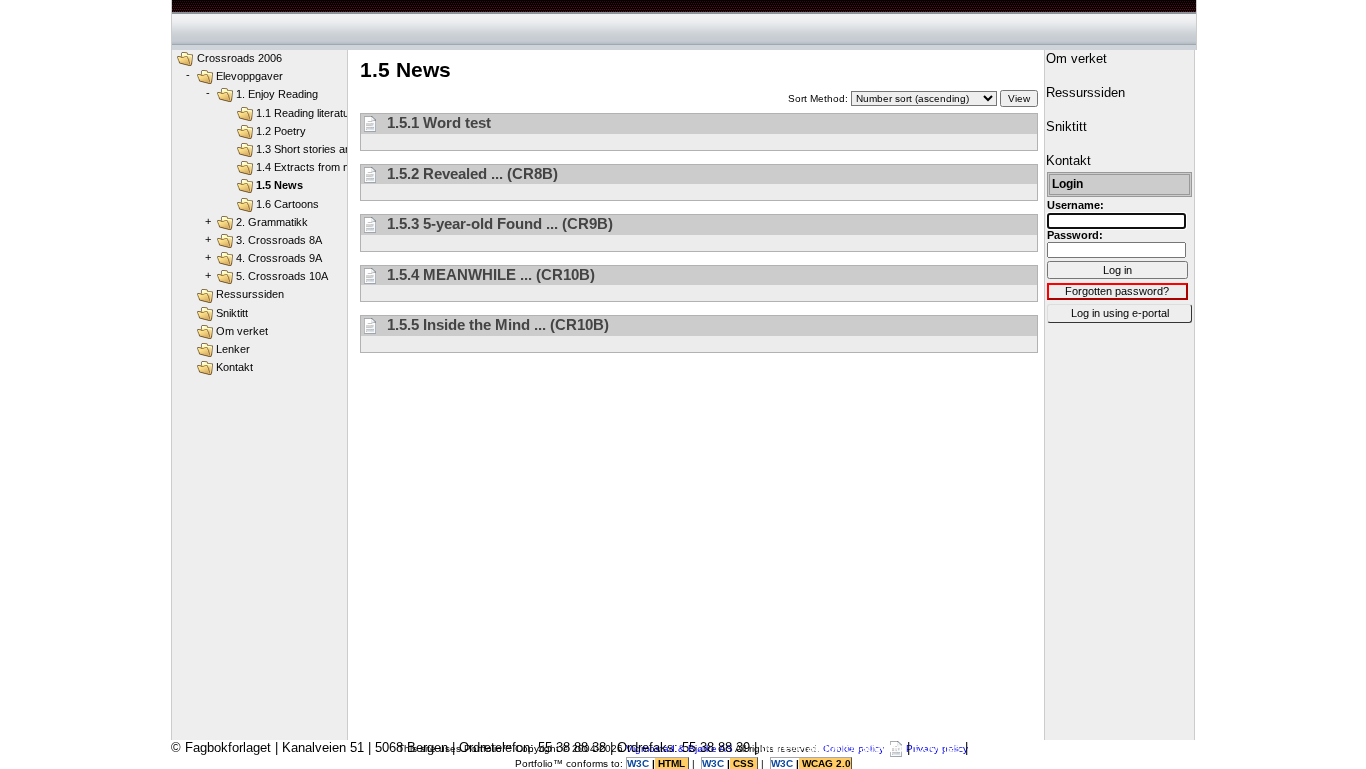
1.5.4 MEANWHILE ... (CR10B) (489, 274)
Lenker (233, 349)
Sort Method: (819, 98)
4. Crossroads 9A (279, 258)
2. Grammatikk (272, 222)
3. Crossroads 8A (279, 240)
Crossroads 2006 (239, 58)
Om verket (242, 331)
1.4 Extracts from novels (315, 167)
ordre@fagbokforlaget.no (832, 747)
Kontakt (234, 367)
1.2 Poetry (281, 131)
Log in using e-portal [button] (1120, 313)
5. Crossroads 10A (282, 276)
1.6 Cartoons (287, 204)
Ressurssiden (250, 294)
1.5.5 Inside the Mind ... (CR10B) (496, 324)
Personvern (1005, 747)
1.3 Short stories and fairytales (330, 149)
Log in (1117, 270)
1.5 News (279, 185)
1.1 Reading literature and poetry (335, 113)
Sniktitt (232, 313)
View (1019, 98)
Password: (1075, 235)
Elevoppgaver (249, 76)
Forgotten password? (1117, 291)
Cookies (937, 747)
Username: (1075, 205)
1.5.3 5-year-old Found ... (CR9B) (498, 223)
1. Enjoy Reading (277, 94)
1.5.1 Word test (437, 122)
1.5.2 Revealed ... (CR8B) (470, 173)
